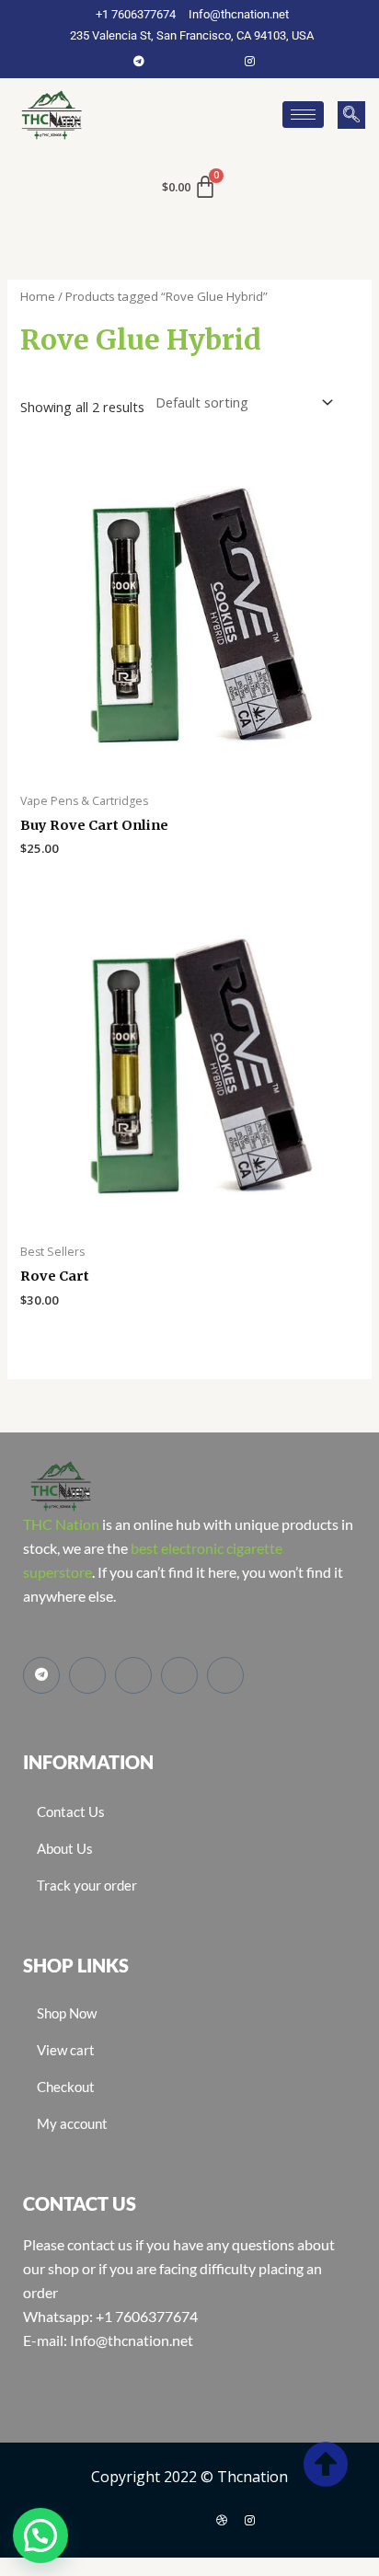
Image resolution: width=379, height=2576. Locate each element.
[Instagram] (249, 61)
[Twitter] (194, 61)
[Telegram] (139, 61)
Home (38, 296)
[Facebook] (167, 61)
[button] (351, 115)
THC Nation (61, 1524)
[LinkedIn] (222, 61)
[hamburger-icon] (303, 115)
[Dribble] (222, 2520)
